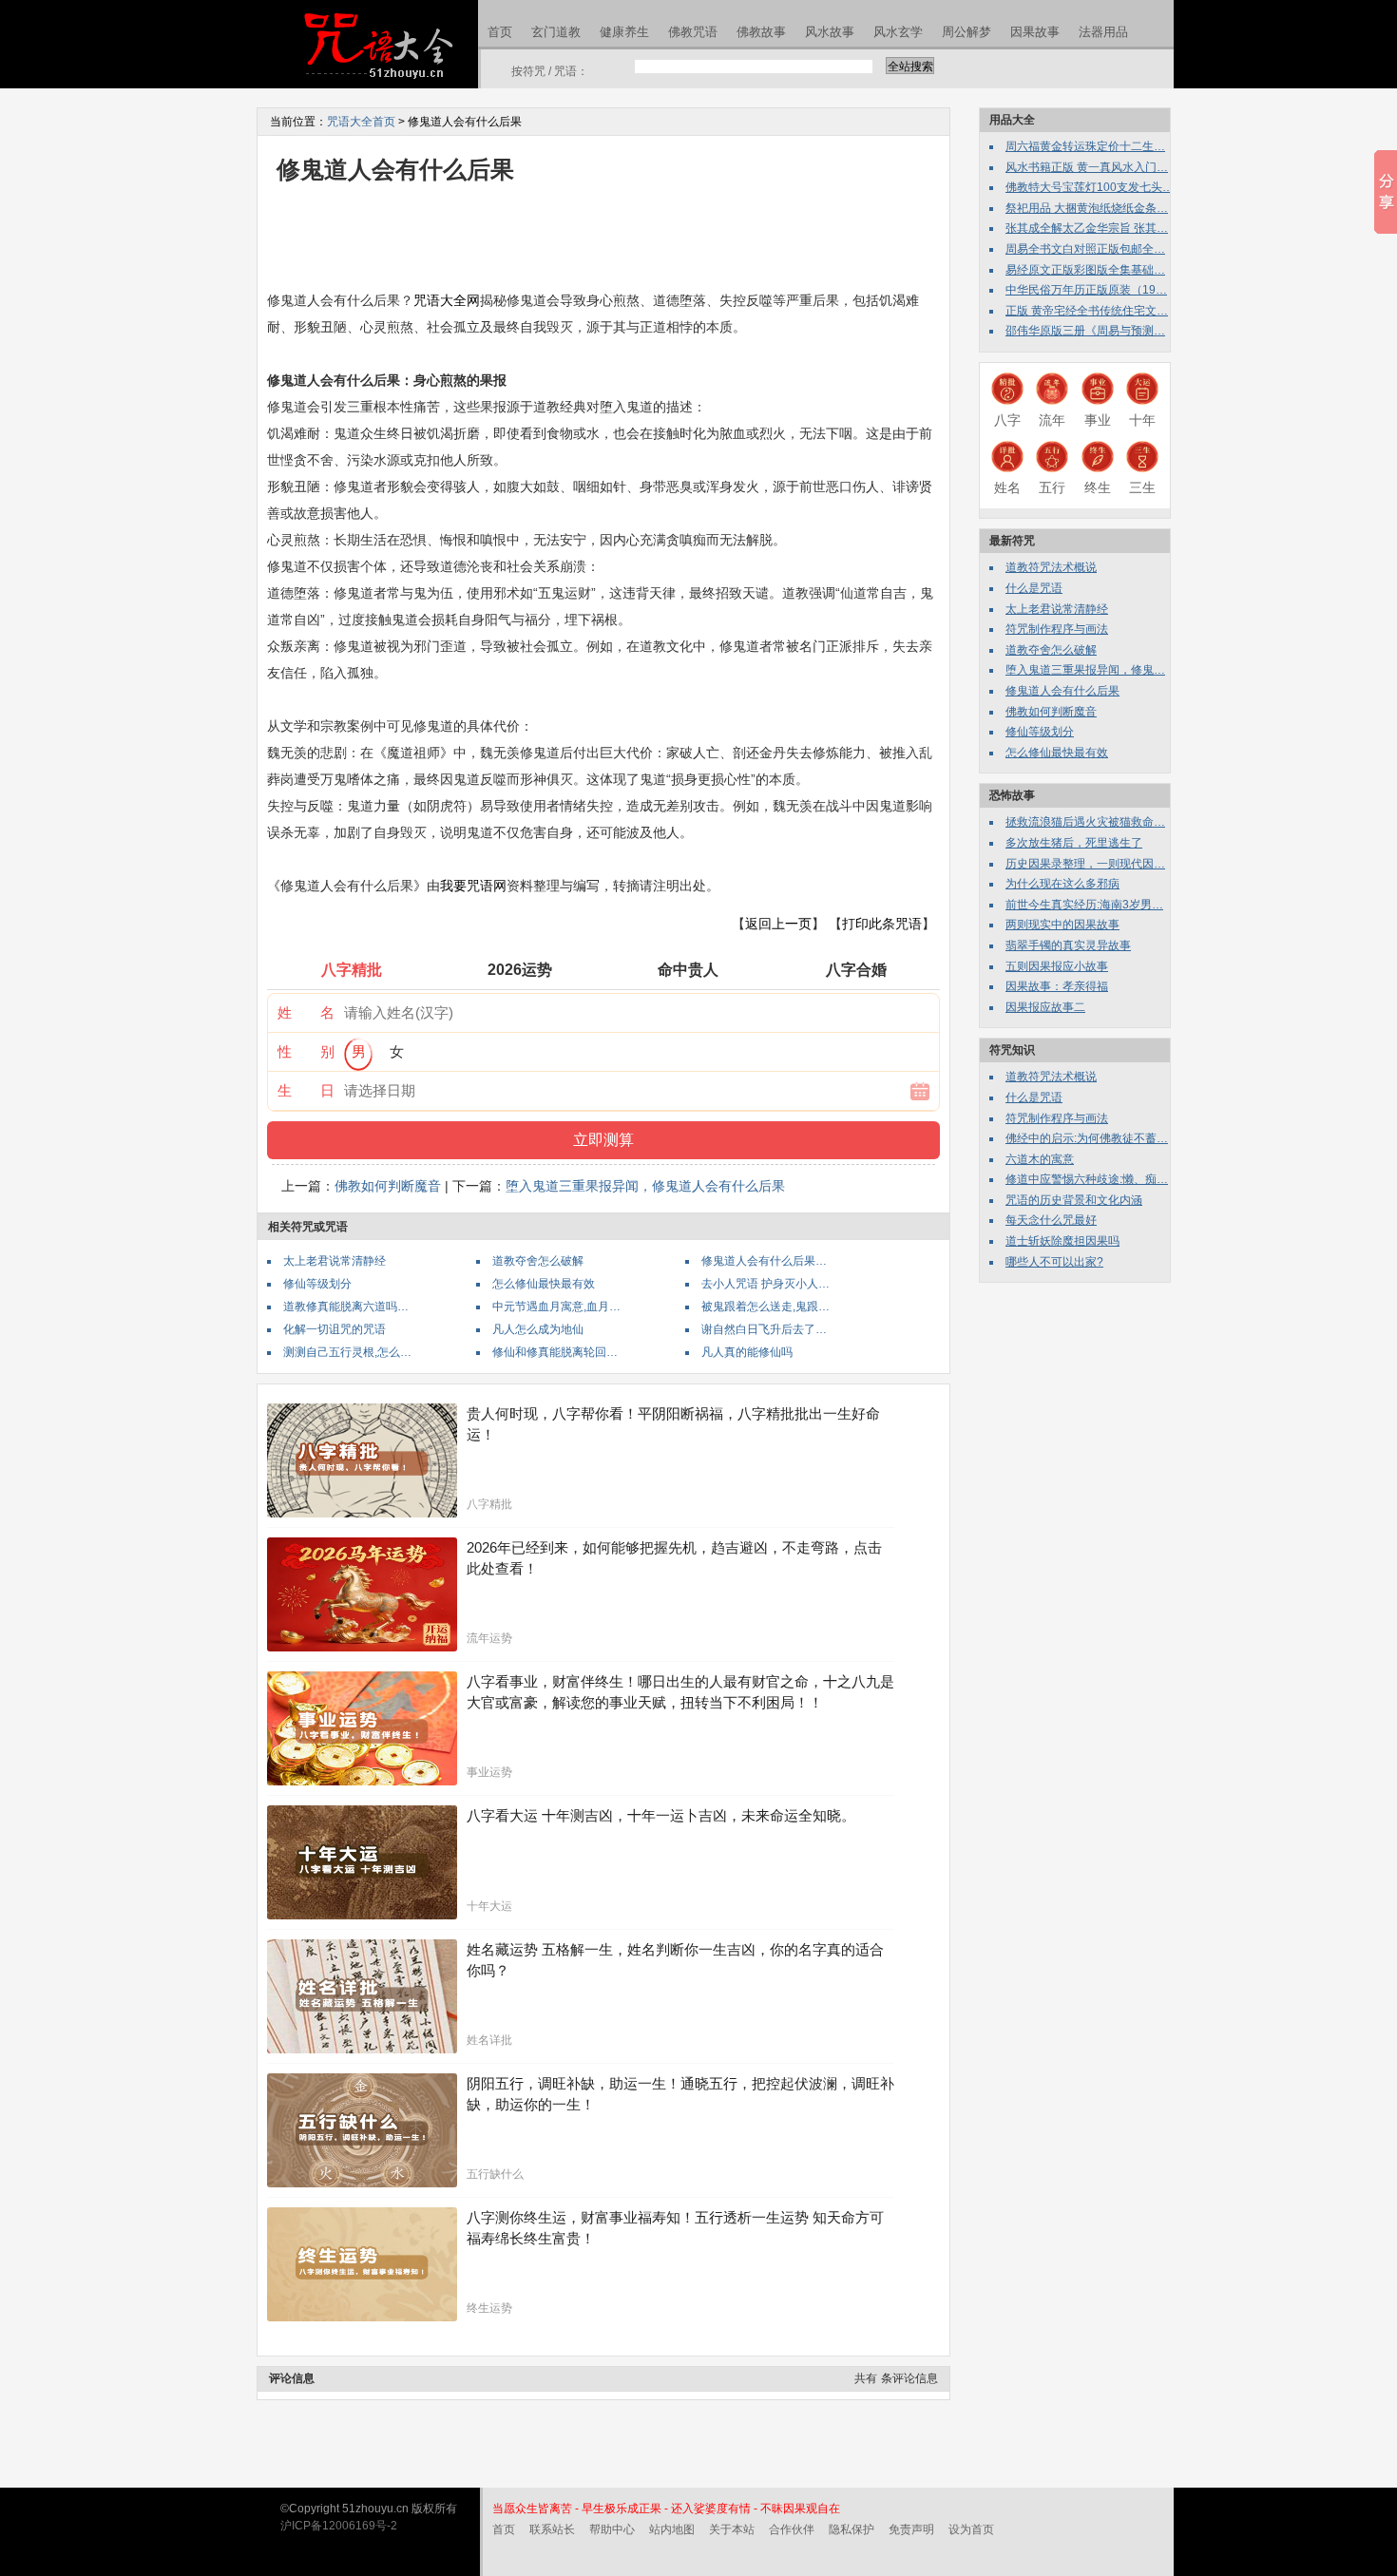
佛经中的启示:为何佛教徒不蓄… (1087, 1138)
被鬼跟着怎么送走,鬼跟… (765, 1307)
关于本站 (732, 2529)
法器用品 (1103, 32)
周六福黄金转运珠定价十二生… (1085, 146)
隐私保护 (852, 2529)
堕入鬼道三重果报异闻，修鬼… (1085, 670)
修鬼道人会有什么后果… (764, 1261)
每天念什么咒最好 (1051, 1220)
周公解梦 (966, 32)
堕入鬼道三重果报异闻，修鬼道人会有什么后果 (645, 1186)
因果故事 (1035, 32)
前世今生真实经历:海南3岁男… (1084, 905)
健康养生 (624, 32)
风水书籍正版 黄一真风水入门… (1087, 167)
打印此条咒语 (882, 924)
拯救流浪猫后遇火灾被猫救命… (1085, 822)
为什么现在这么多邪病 (1062, 884)
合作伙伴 (792, 2529)
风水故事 (830, 32)
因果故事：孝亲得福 (1057, 986)
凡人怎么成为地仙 (538, 1329)
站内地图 (672, 2529)
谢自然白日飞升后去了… (764, 1329)
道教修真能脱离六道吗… (346, 1307)
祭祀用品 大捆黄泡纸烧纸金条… (1087, 208)
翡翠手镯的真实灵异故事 (1068, 945)
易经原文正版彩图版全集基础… (1085, 270)
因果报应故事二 (1045, 1007)
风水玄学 (898, 32)
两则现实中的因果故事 (1062, 925)
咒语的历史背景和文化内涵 (1074, 1200)
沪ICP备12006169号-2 (339, 2526)
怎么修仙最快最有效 (544, 1284)
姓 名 (306, 1012)
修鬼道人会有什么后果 (1062, 691)
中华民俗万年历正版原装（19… (1086, 290)
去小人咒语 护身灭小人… (765, 1284)
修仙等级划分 (317, 1284)
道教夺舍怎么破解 (538, 1261)
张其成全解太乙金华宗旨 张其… (1087, 228)
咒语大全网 (447, 300)
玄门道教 (556, 32)
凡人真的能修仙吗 (747, 1352)
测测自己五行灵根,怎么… (347, 1352)
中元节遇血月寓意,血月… (556, 1307)
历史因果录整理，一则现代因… (1085, 864)
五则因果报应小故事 (1057, 966)
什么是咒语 (1034, 588)
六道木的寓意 (1040, 1159)
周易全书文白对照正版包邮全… (1085, 249)
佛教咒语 (693, 32)
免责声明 (911, 2529)
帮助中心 (612, 2529)
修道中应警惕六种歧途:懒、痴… (1087, 1179)
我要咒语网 (473, 886)
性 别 (306, 1051)
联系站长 (552, 2529)
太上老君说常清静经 (335, 1261)
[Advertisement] (613, 236)
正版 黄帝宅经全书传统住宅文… (1087, 311)
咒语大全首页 (361, 122)
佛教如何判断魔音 (388, 1186)
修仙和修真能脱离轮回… (555, 1352)
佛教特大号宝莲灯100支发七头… (1090, 187)
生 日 (306, 1090)
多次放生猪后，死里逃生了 (1074, 843)
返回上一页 (778, 924)
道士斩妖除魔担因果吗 (1062, 1241)
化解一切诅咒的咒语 (335, 1329)
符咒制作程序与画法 (1057, 629)
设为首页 (971, 2529)
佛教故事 (761, 32)
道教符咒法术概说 (1051, 567)
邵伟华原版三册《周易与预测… (1085, 331)
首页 (500, 32)
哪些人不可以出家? (1054, 1262)
